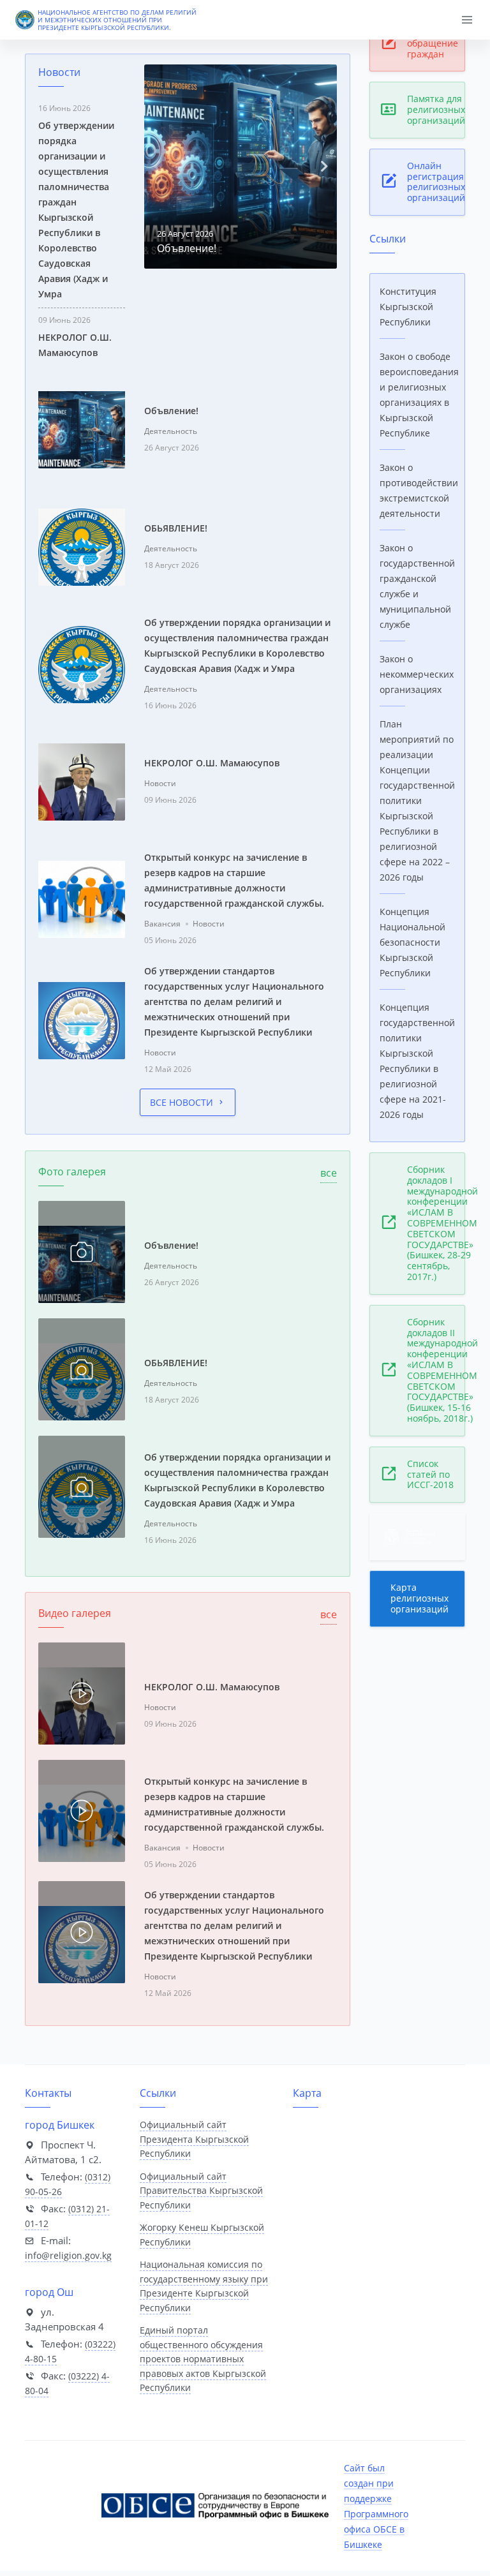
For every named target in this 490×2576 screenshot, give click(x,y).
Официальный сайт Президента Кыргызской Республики (194, 2139)
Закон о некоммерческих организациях (417, 674)
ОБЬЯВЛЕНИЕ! (176, 528)
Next (324, 167)
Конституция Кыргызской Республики (408, 307)
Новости (160, 783)
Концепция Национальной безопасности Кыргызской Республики (412, 942)
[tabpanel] (241, 167)
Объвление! (187, 248)
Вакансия (162, 924)
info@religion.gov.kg (68, 2255)
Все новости (182, 1102)
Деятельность (171, 431)
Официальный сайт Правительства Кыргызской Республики (201, 2191)
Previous (157, 167)
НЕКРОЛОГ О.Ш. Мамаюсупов (212, 763)
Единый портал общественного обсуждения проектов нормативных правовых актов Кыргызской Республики (203, 2359)
